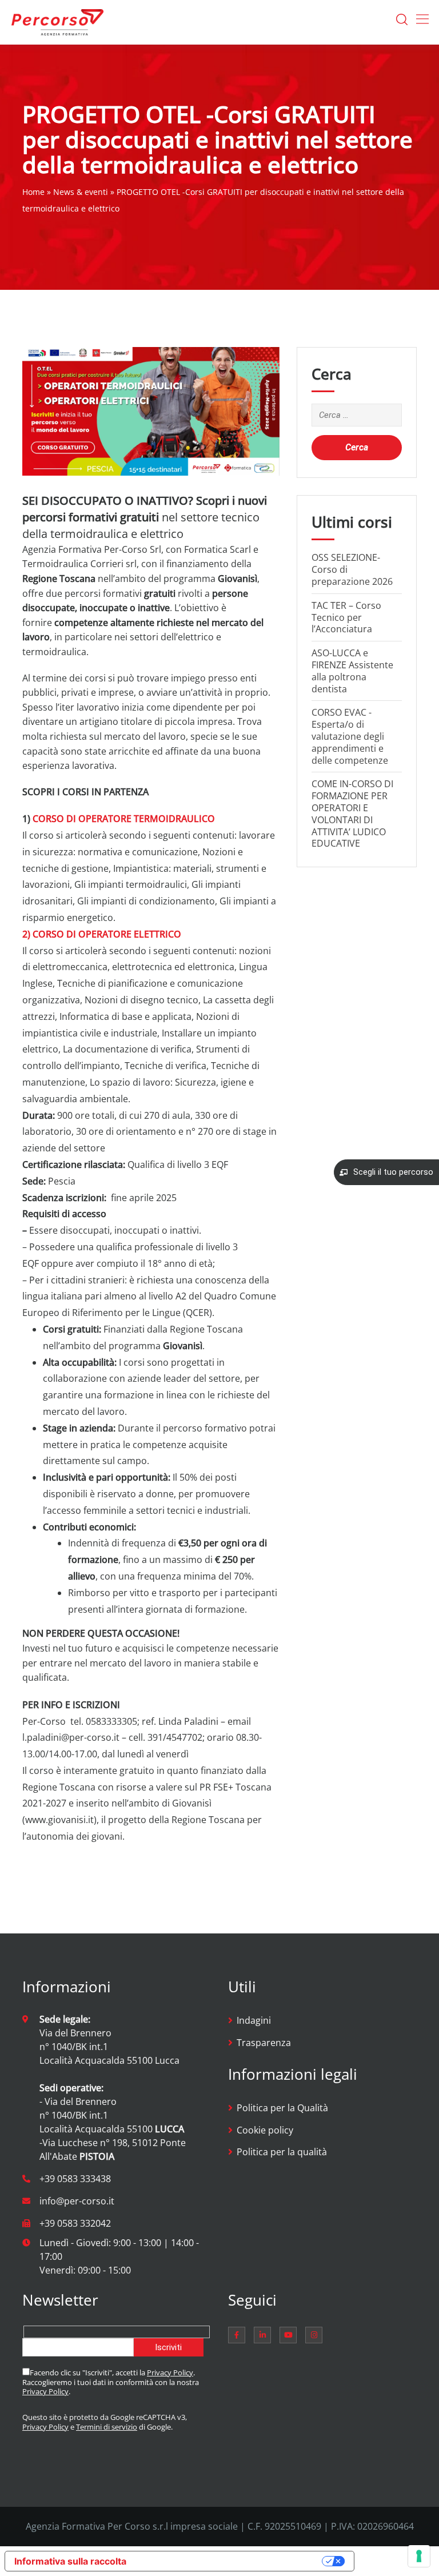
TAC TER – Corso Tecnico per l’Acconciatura (346, 617)
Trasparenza (264, 2043)
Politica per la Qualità (282, 2108)
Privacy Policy (170, 2372)
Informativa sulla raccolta (70, 2561)
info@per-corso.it (77, 2201)
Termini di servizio (107, 2427)
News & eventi (81, 192)
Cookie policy (265, 2130)
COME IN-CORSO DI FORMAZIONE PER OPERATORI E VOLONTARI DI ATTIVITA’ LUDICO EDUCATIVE (352, 814)
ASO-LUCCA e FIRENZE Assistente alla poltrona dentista (352, 671)
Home (33, 192)
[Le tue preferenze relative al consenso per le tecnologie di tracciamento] (419, 2556)
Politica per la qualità (282, 2152)
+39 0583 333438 (75, 2179)
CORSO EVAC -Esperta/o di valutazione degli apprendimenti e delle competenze (350, 736)
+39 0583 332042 (75, 2223)
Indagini (254, 2020)
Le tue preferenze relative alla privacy (230, 2561)
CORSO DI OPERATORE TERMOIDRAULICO (124, 819)
